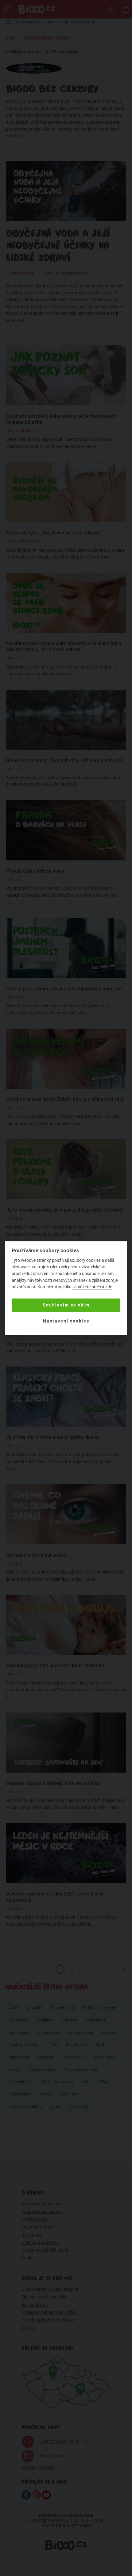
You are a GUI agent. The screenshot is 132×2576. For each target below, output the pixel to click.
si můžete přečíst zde (92, 1287)
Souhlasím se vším (66, 1305)
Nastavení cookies (66, 1321)
